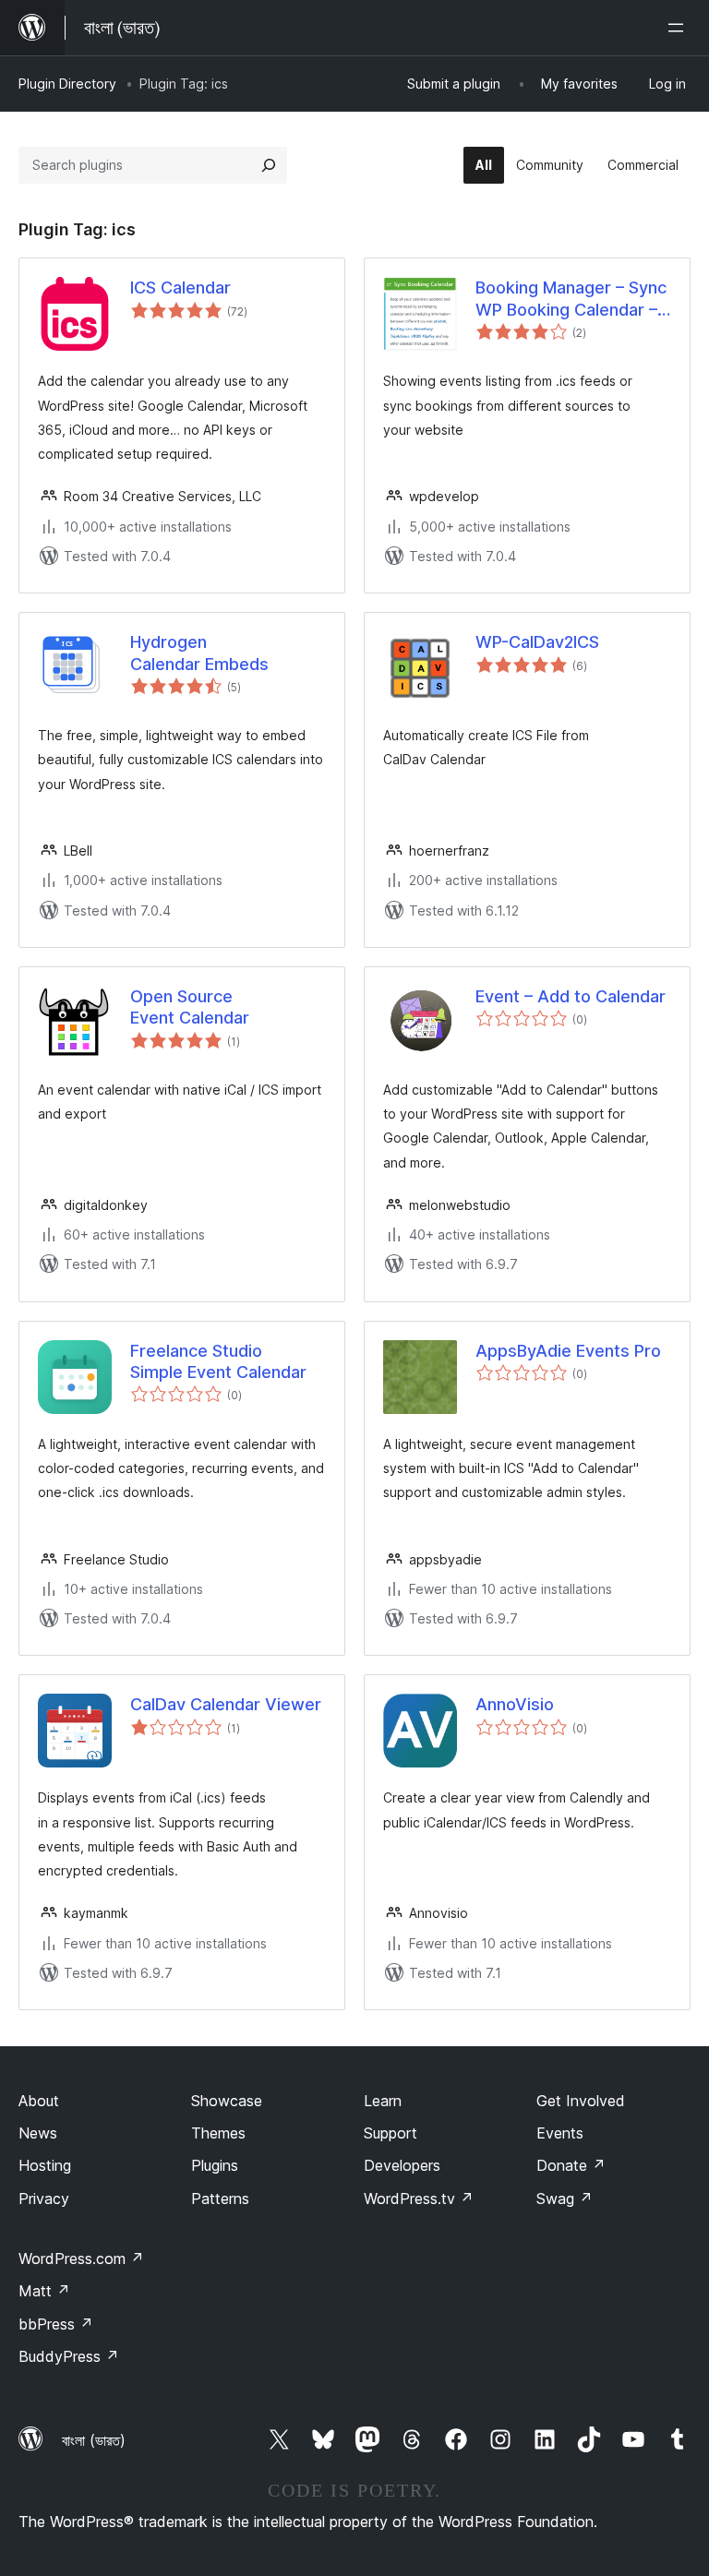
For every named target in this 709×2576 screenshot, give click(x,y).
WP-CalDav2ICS (537, 642)
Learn (383, 2101)
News (38, 2133)
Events (560, 2133)
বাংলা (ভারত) (94, 2440)
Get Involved (581, 2101)
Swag (565, 2199)
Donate (571, 2165)
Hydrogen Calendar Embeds (199, 653)
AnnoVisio (515, 1704)
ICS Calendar (180, 288)
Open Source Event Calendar (190, 1007)
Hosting (45, 2165)
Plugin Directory (67, 84)
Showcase (227, 2101)
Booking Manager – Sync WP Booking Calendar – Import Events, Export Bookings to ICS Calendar (571, 299)
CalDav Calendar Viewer (226, 1704)
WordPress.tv (419, 2199)
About (39, 2101)
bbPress (56, 2324)
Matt (44, 2291)
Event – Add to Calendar (571, 996)
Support (391, 2133)
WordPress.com (81, 2258)
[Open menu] (679, 28)
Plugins (215, 2165)
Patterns (220, 2199)
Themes (218, 2133)
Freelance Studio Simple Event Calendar (218, 1361)
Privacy (44, 2199)
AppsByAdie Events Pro (568, 1351)
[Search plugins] (269, 165)
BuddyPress (69, 2356)
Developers (402, 2165)
